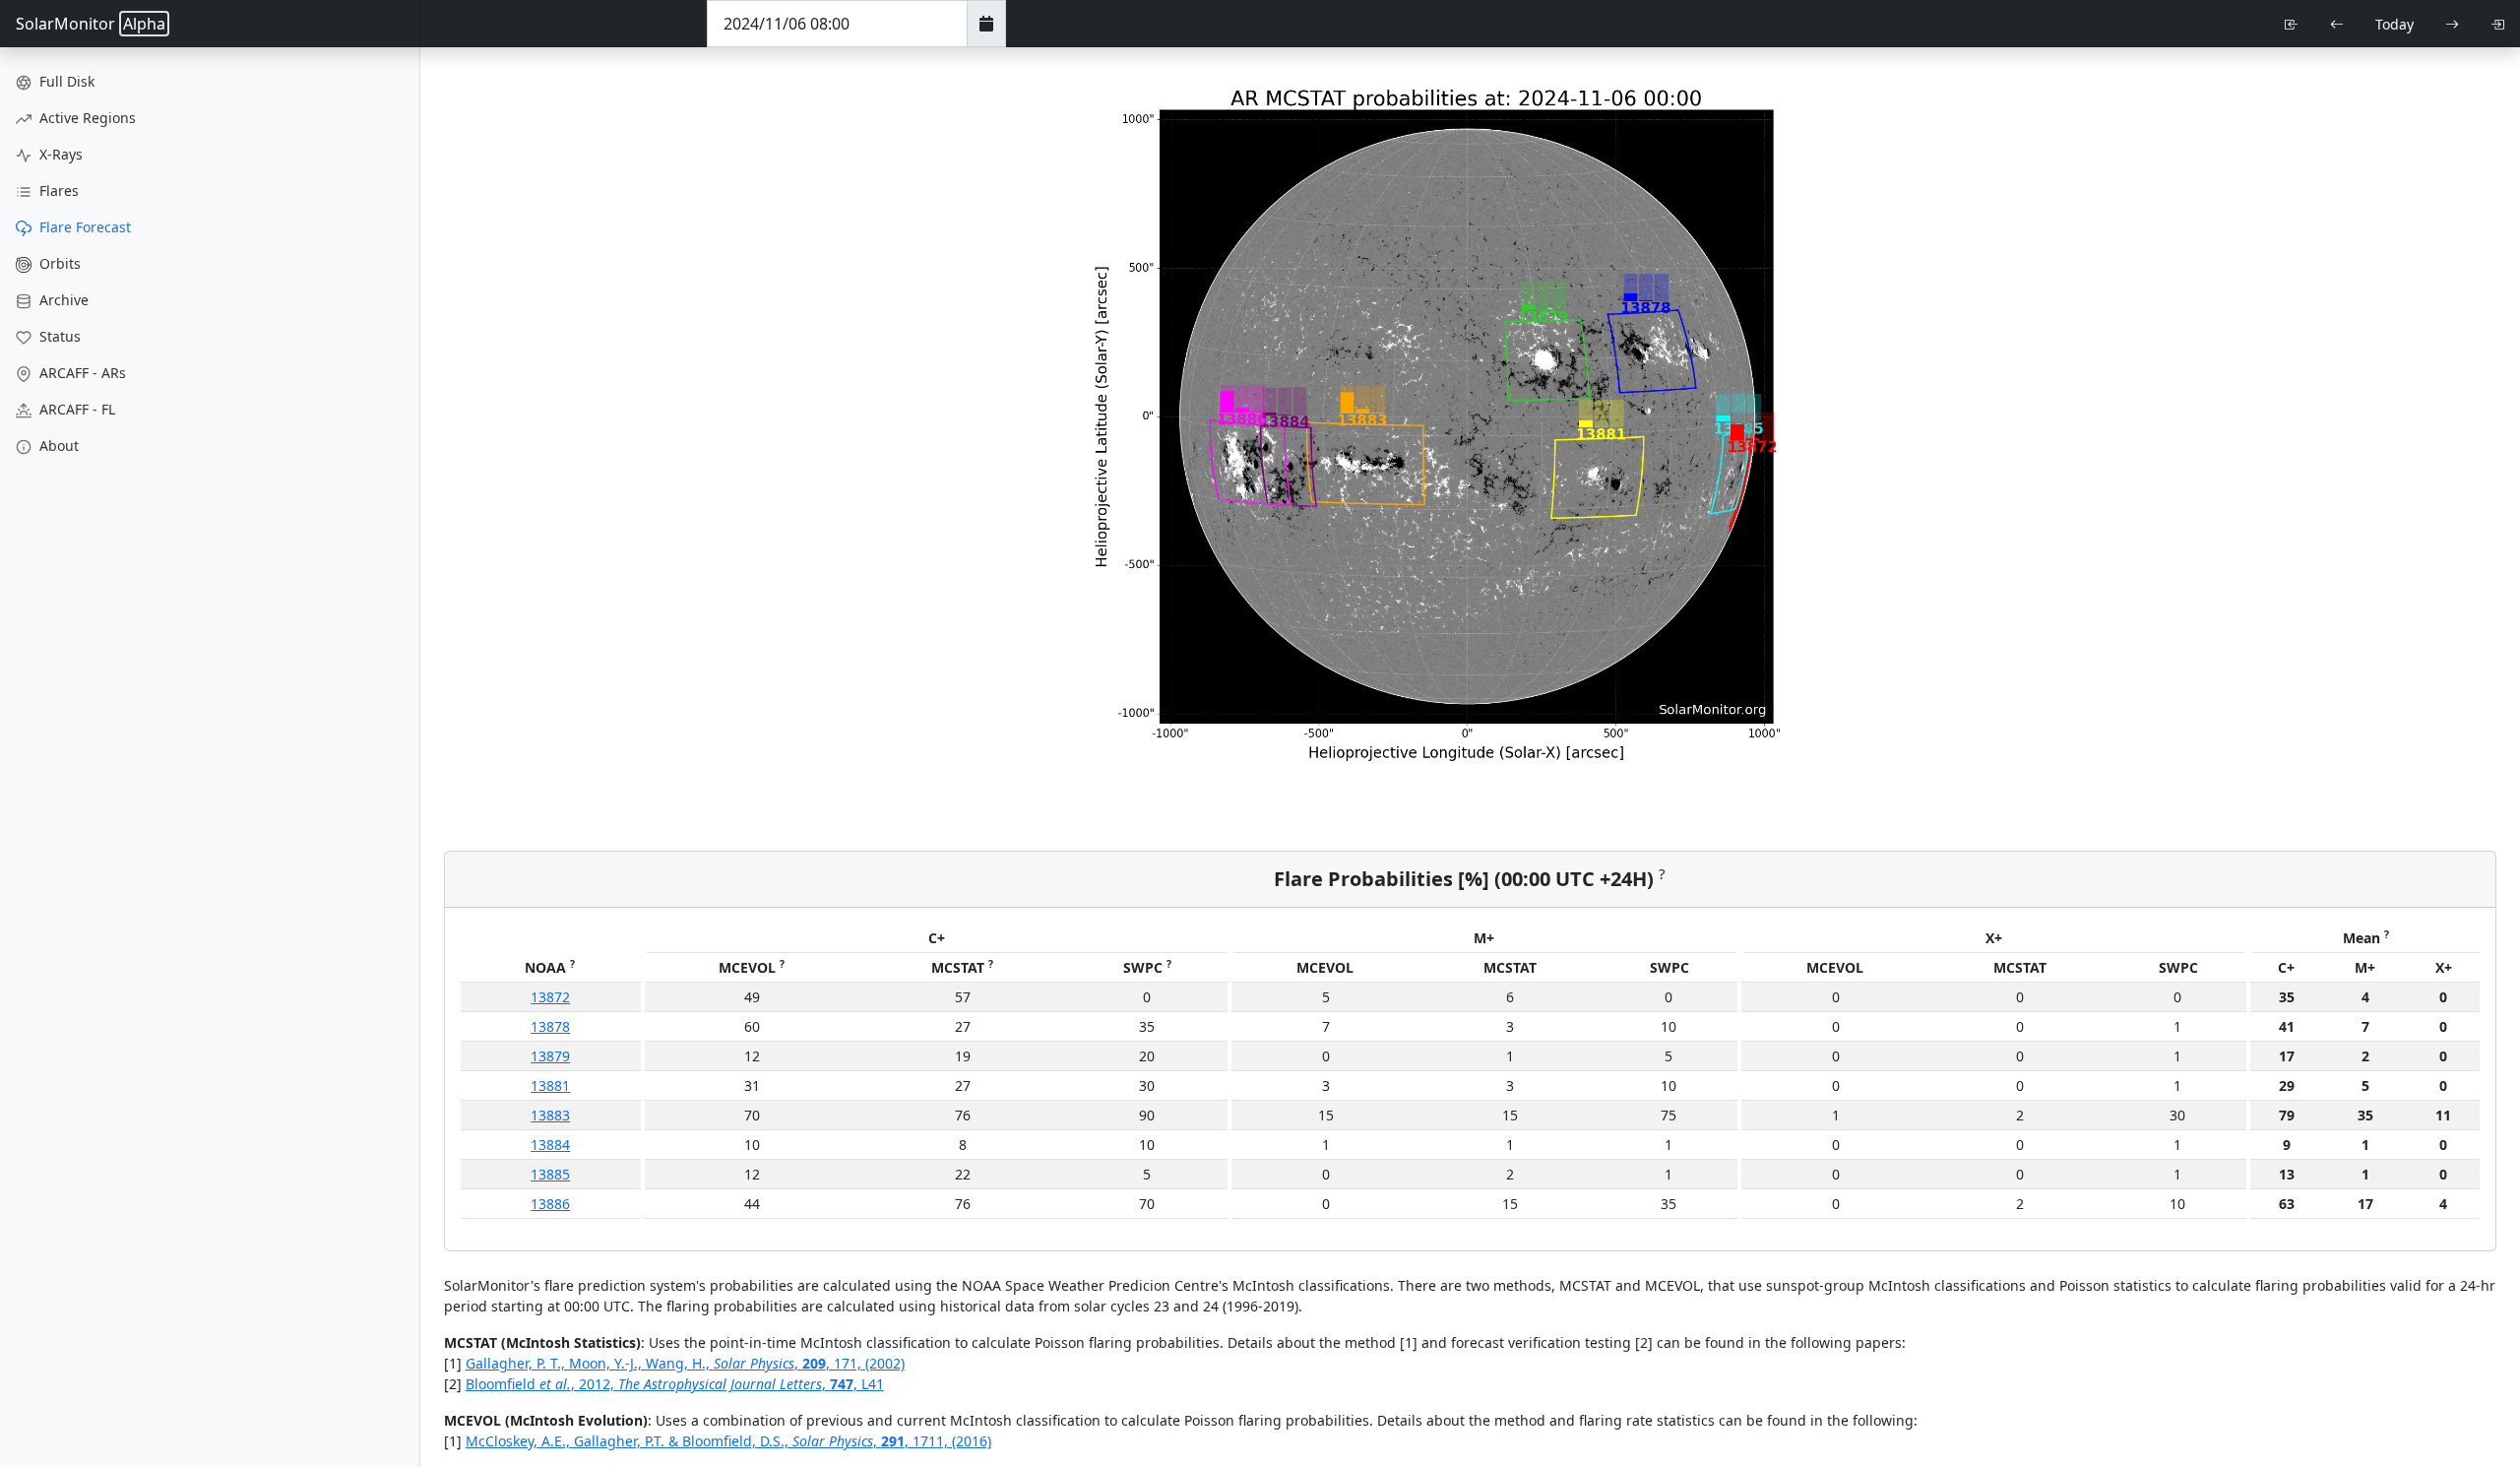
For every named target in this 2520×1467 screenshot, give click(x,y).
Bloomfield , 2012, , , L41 (675, 1384)
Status (58, 336)
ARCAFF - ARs (81, 373)
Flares (57, 191)
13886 (550, 1204)
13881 (550, 1085)
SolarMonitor (91, 24)
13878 (550, 1026)
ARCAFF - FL (75, 409)
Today (2394, 24)
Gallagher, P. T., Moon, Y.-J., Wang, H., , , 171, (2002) (685, 1363)
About (57, 446)
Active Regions (86, 118)
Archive (62, 300)
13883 (550, 1115)
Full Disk (65, 81)
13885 (550, 1174)
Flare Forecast (83, 227)
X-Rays (59, 154)
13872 (550, 997)
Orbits (58, 263)
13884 (550, 1145)
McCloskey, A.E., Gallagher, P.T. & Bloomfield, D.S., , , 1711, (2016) (728, 1441)
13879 (550, 1056)
